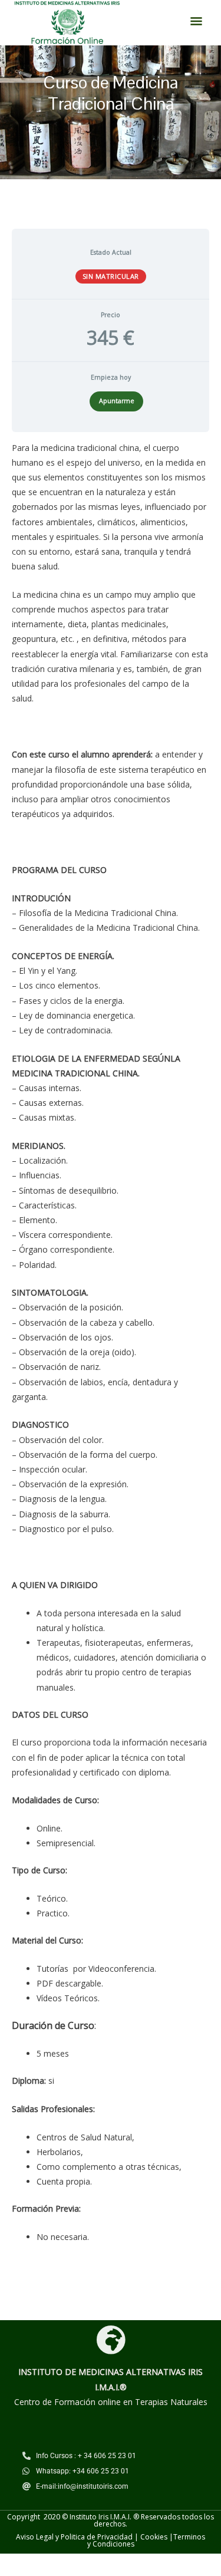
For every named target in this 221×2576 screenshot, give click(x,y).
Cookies (154, 2537)
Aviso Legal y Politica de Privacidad (74, 2537)
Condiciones (113, 2544)
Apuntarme (117, 401)
